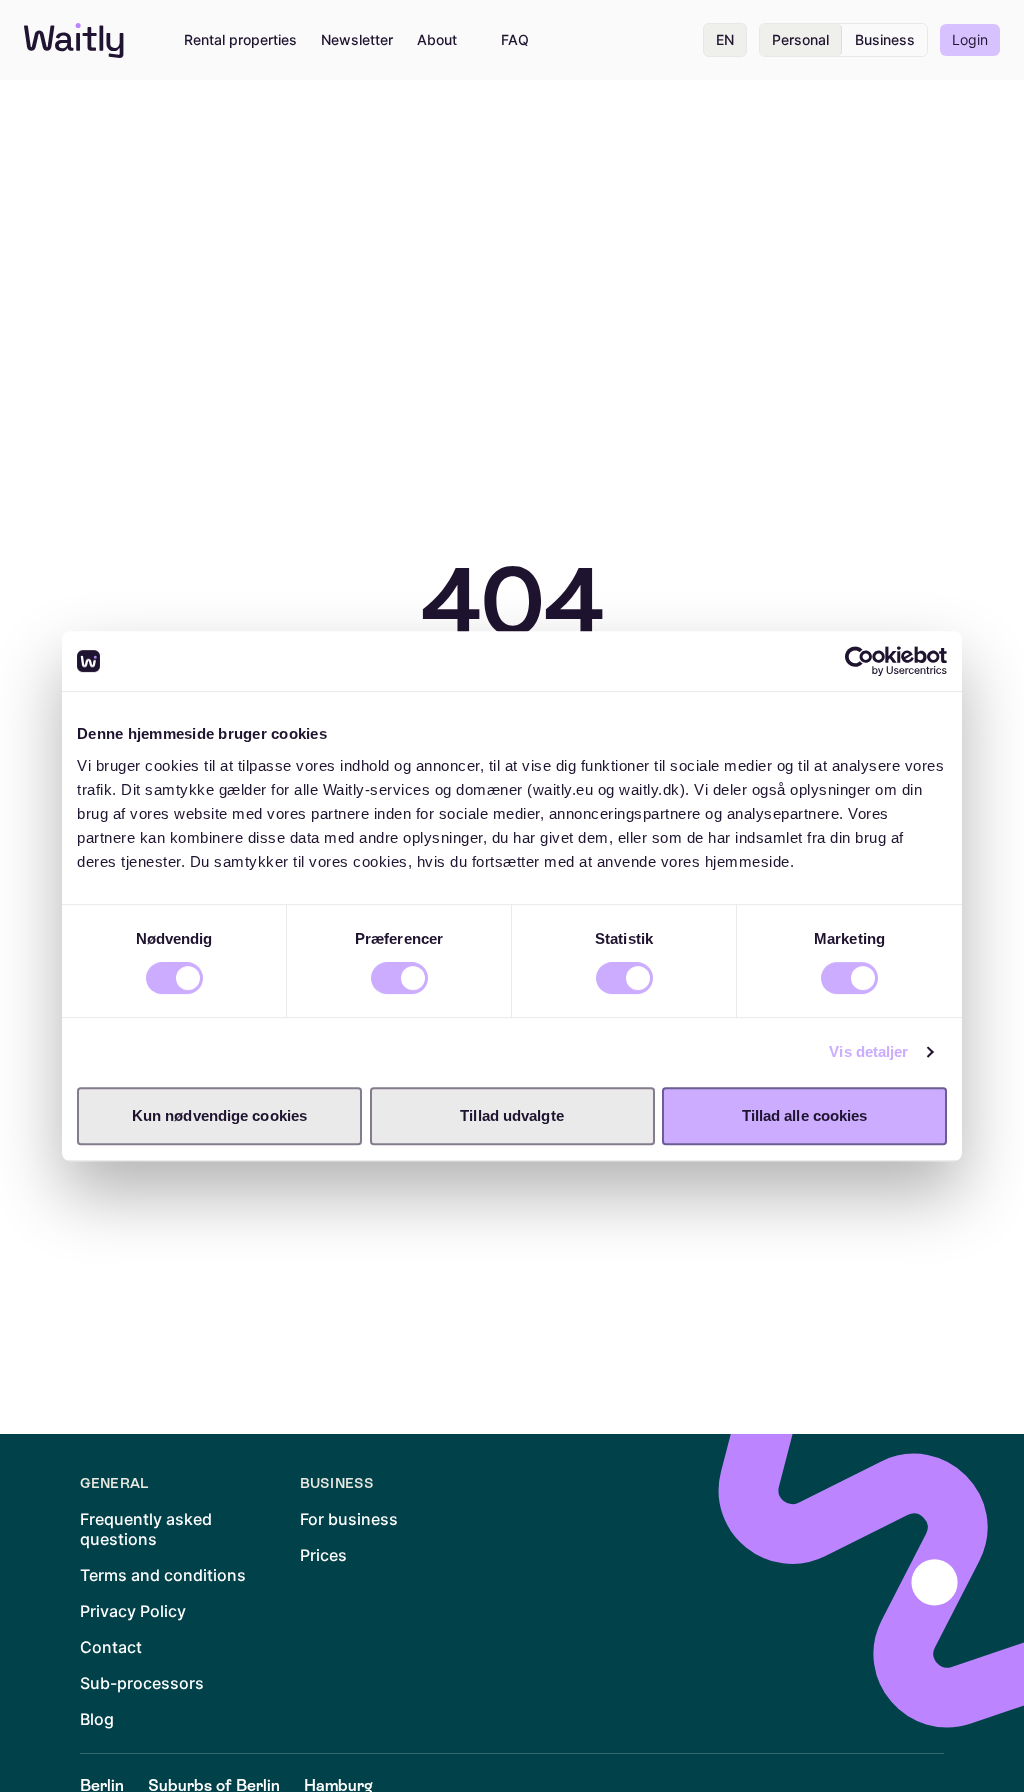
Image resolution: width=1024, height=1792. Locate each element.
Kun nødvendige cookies (219, 1115)
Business (885, 39)
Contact (111, 1647)
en (725, 39)
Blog (97, 1719)
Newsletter (357, 40)
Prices (323, 1555)
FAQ (515, 40)
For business (349, 1519)
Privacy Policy (133, 1611)
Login (970, 39)
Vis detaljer (868, 1051)
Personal (800, 39)
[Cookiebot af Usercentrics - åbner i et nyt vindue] (859, 661)
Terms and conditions (163, 1575)
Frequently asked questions (146, 1529)
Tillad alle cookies (805, 1115)
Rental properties (240, 40)
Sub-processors (142, 1683)
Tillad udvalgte (512, 1115)
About (437, 40)
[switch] (399, 978)
